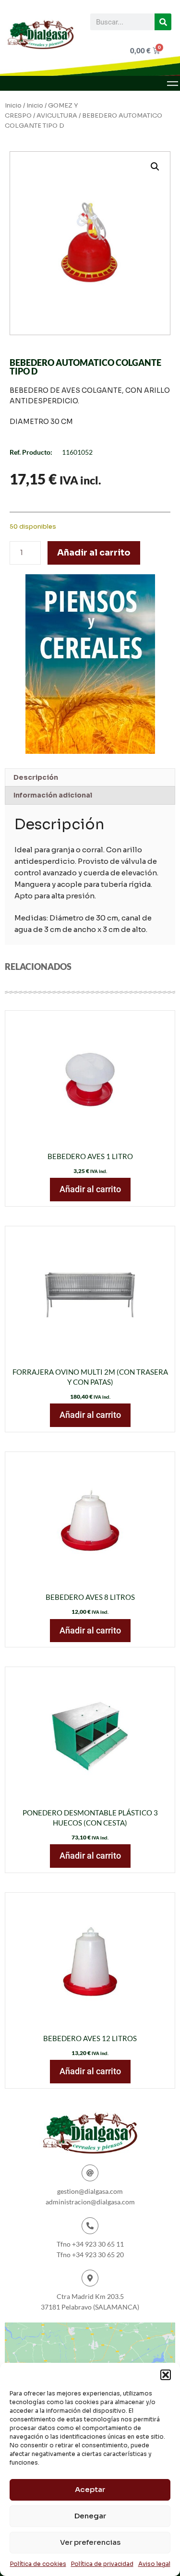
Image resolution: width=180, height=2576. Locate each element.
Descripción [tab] (36, 777)
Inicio (13, 106)
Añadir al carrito (94, 553)
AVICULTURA (57, 116)
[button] (166, 2375)
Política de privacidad (102, 2564)
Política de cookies (38, 2564)
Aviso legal (154, 2564)
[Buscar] (163, 22)
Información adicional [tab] (53, 795)
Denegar (90, 2516)
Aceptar (90, 2489)
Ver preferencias (90, 2542)
